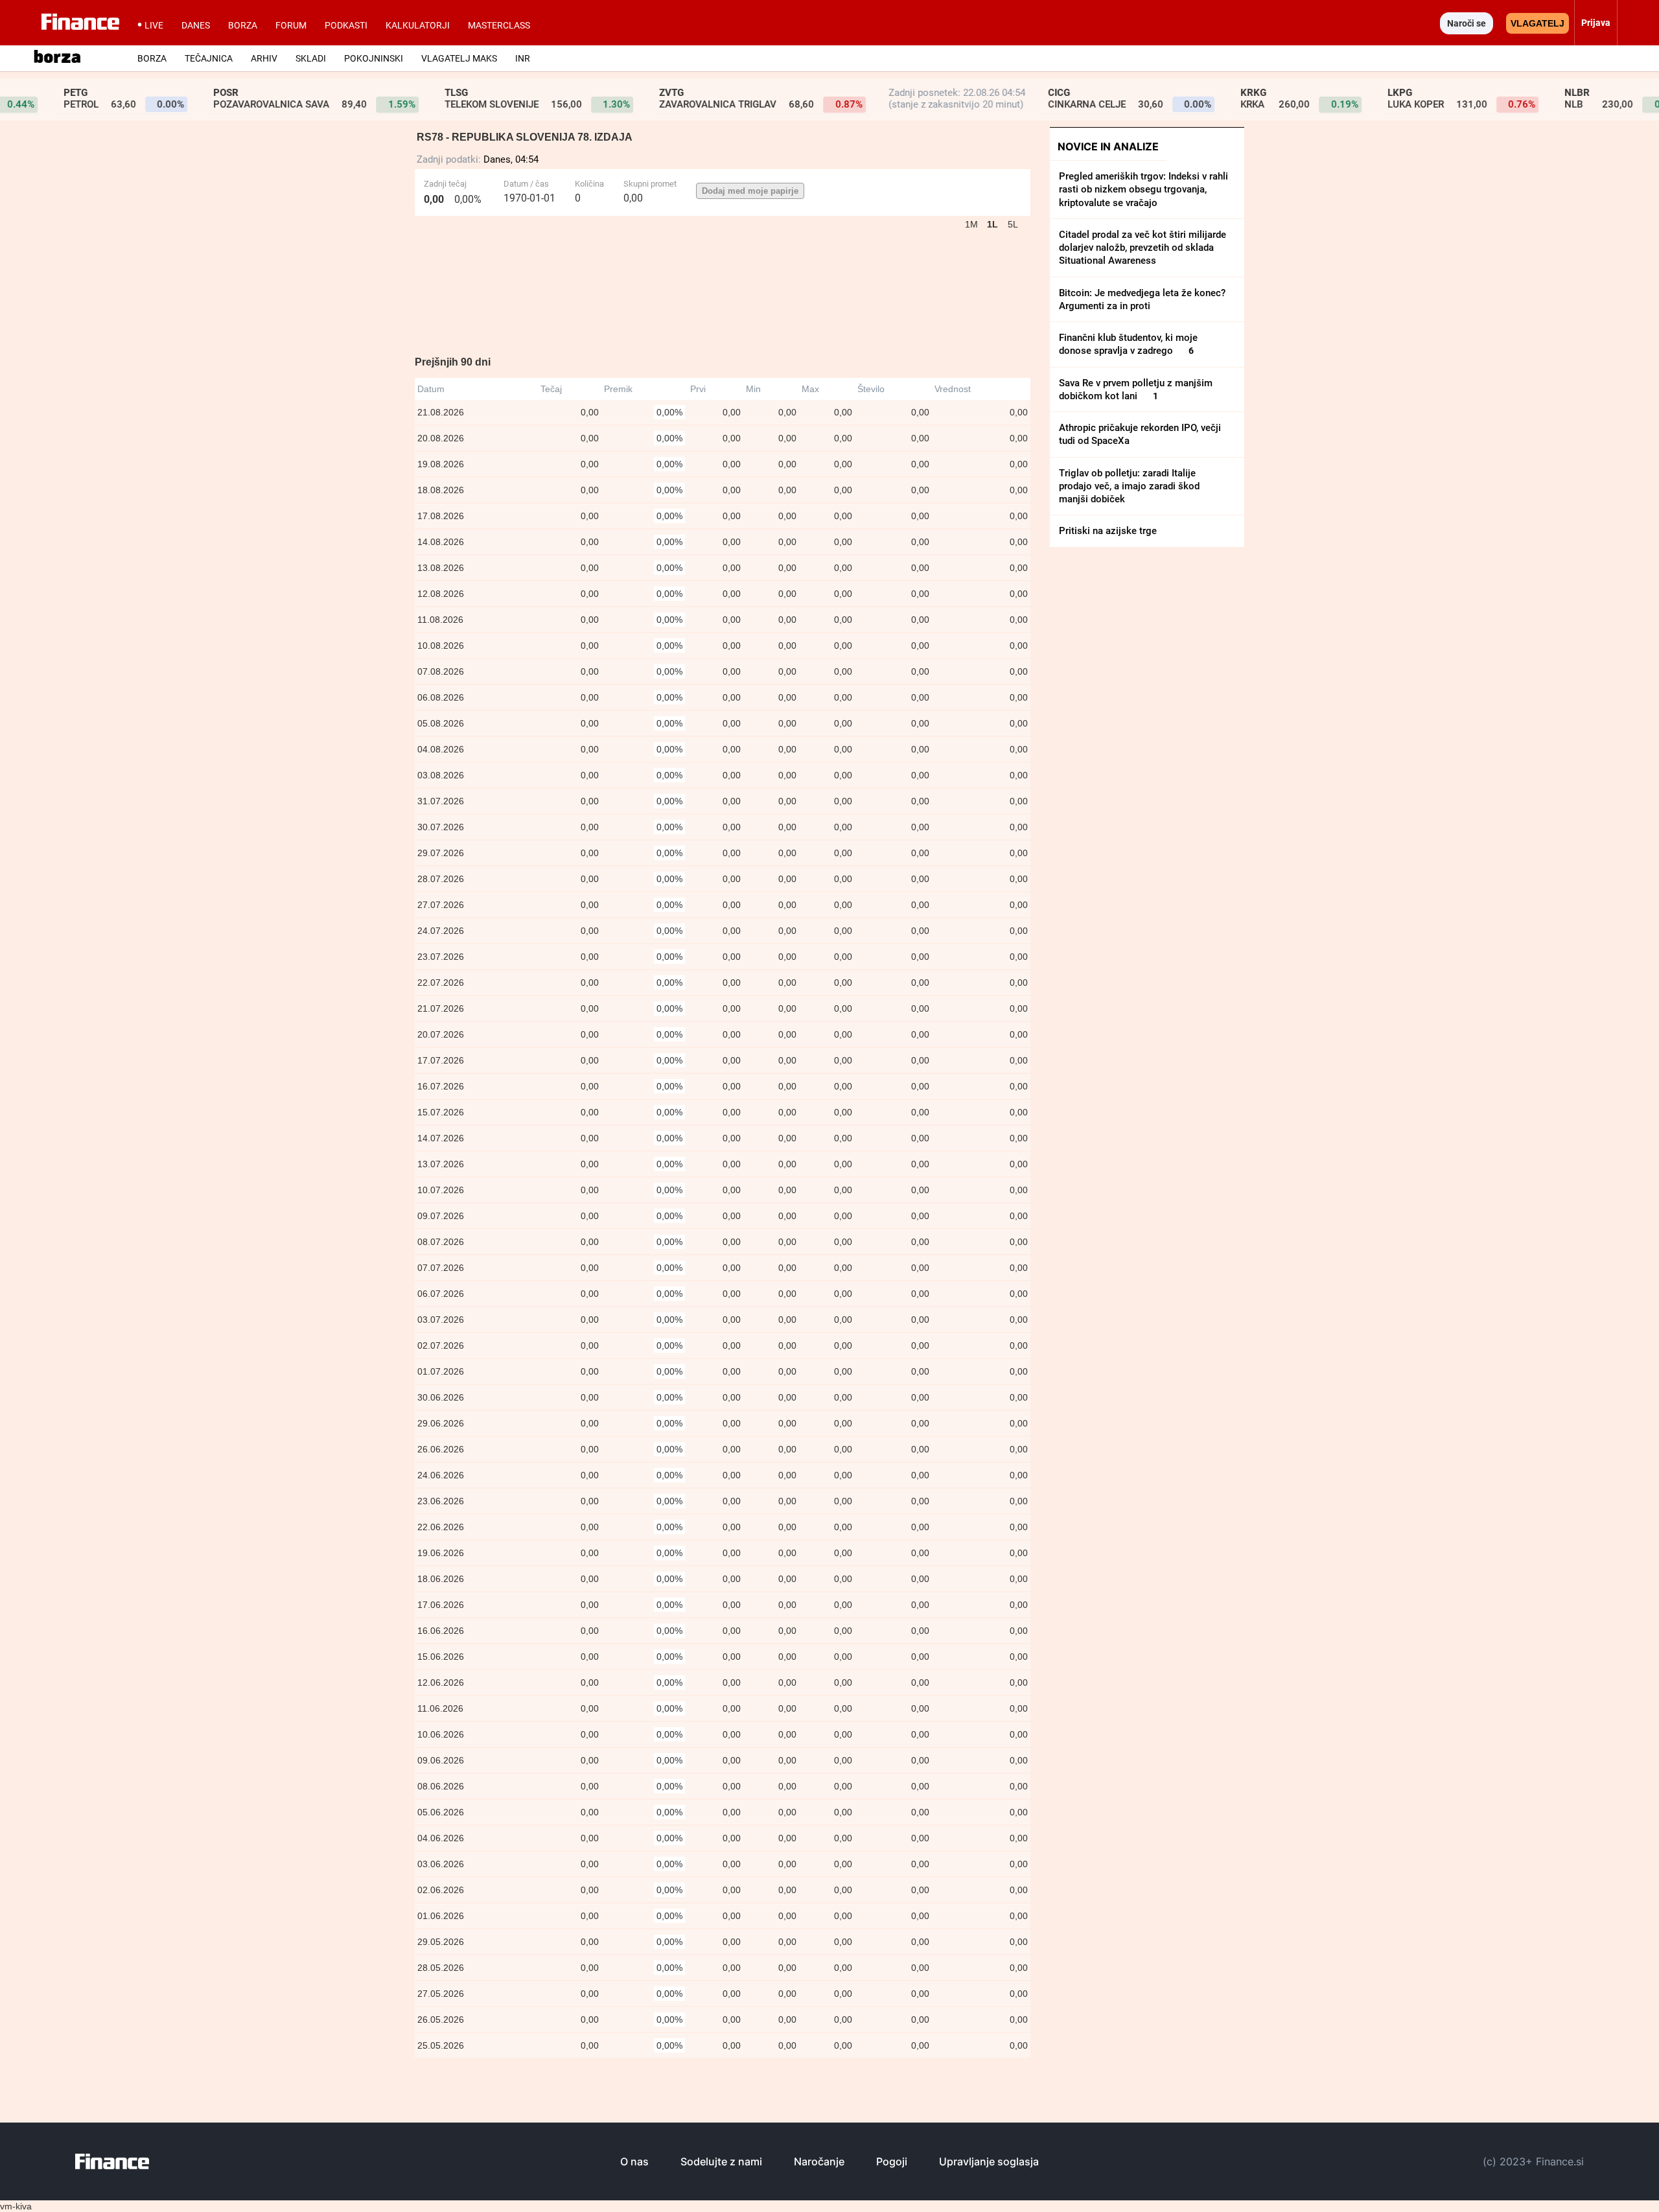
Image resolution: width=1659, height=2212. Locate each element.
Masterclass (499, 25)
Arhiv (264, 58)
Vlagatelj (1537, 23)
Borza (243, 25)
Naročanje (819, 2161)
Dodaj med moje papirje (750, 191)
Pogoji (892, 2161)
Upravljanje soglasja (989, 2161)
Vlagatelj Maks (459, 58)
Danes (196, 25)
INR (523, 58)
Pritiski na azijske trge (1108, 531)
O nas (634, 2161)
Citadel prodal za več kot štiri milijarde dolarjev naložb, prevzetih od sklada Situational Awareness (1143, 248)
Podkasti (346, 25)
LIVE (154, 25)
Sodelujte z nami (721, 2161)
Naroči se (1467, 23)
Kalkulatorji (418, 25)
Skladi (311, 58)
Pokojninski (374, 58)
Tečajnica (209, 58)
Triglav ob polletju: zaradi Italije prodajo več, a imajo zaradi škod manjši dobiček (1129, 486)
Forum (291, 25)
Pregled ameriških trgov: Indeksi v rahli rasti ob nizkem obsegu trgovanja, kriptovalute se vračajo (1143, 190)
